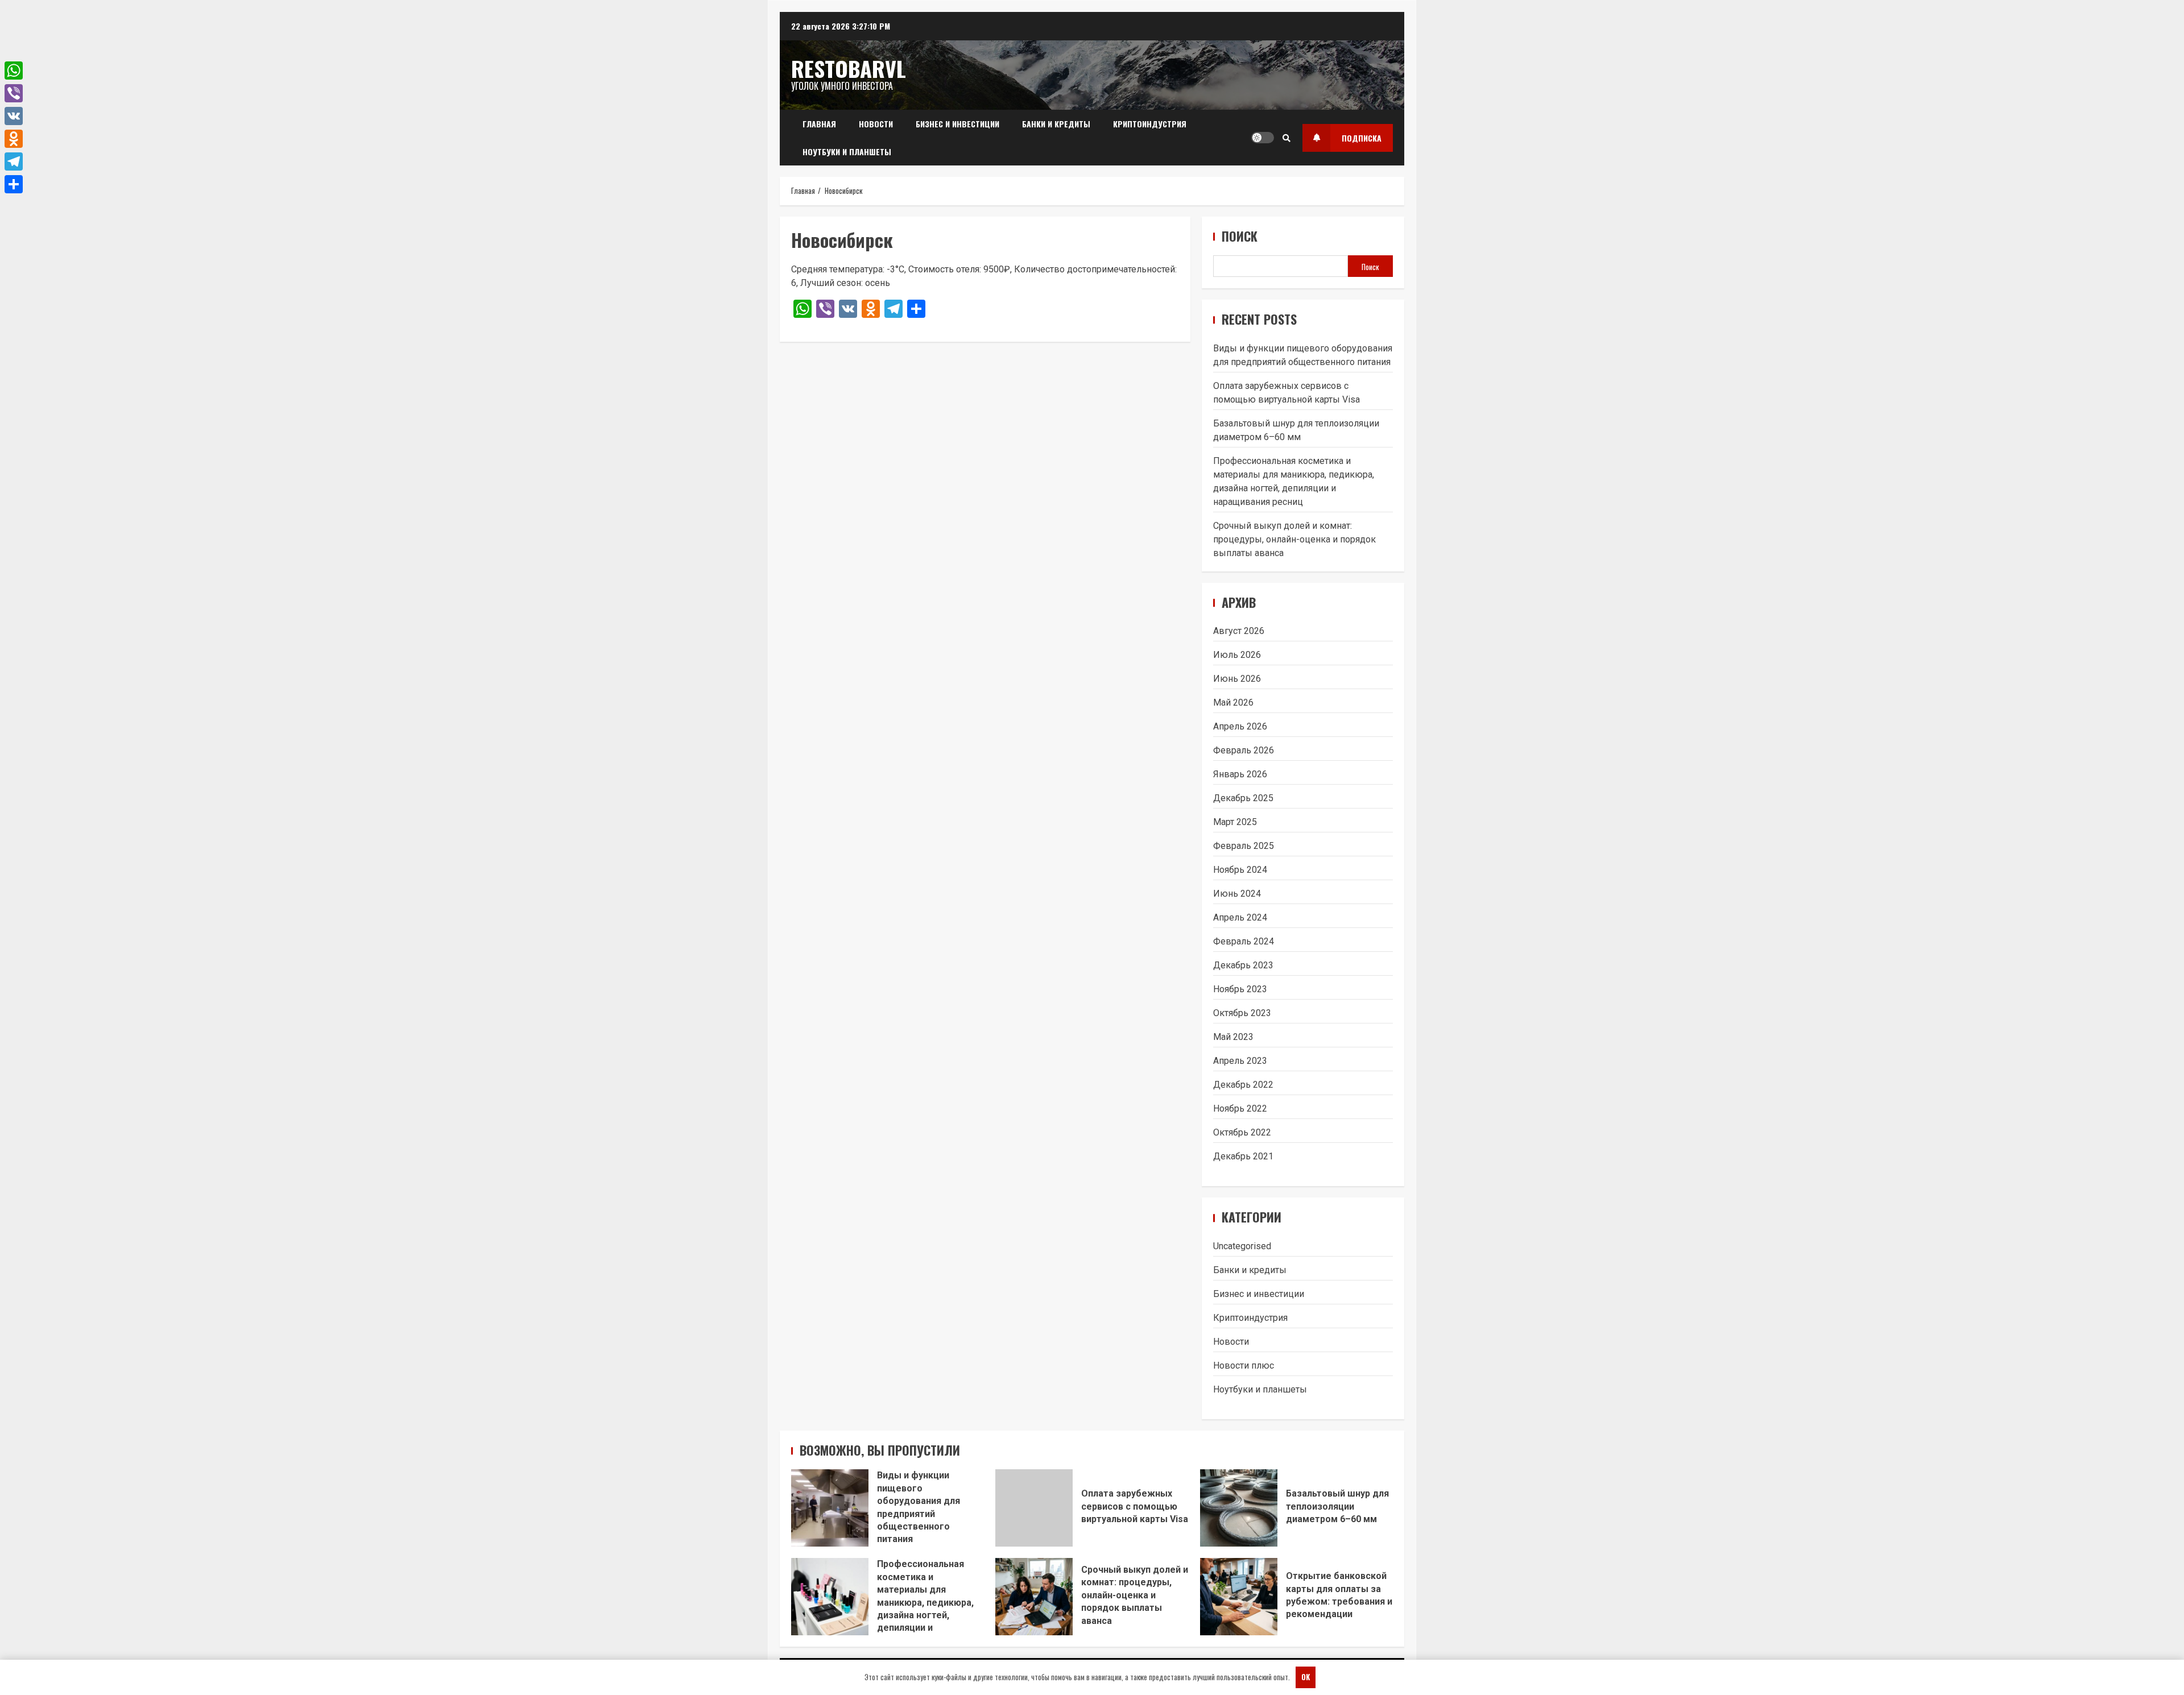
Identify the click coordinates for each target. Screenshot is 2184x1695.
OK (1306, 1677)
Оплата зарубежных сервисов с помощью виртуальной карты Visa (1034, 1508)
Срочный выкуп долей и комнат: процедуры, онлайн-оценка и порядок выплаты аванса (1294, 539)
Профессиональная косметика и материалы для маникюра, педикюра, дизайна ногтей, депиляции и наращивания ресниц (830, 1597)
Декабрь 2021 (1243, 1156)
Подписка (1362, 138)
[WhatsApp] (14, 71)
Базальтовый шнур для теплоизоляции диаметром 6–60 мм (1239, 1508)
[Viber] (14, 93)
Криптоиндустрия (1150, 124)
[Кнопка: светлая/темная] (1263, 138)
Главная (819, 124)
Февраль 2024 (1244, 941)
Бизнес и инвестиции (957, 124)
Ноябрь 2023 (1240, 989)
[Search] (1287, 138)
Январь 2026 (1240, 774)
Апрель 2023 (1240, 1061)
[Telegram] (14, 161)
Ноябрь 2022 (1240, 1108)
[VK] (14, 116)
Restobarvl (849, 68)
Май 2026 (1233, 703)
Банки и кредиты (1056, 124)
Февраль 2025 (1244, 846)
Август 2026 (1239, 631)
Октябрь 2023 (1242, 1013)
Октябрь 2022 (1242, 1132)
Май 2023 (1233, 1037)
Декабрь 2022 (1243, 1085)
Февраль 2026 (1244, 750)
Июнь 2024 (1237, 894)
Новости (876, 124)
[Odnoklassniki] (14, 139)
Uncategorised (1242, 1246)
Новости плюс (1244, 1365)
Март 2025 (1235, 822)
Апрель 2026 (1240, 726)
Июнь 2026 (1237, 679)
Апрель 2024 (1240, 917)
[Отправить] (14, 184)
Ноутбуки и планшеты (847, 152)
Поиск (1240, 236)
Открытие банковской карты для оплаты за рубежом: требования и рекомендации (1239, 1597)
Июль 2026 (1237, 655)
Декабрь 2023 (1243, 965)
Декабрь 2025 (1243, 798)
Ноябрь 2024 (1240, 870)
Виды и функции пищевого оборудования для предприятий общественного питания (830, 1508)
